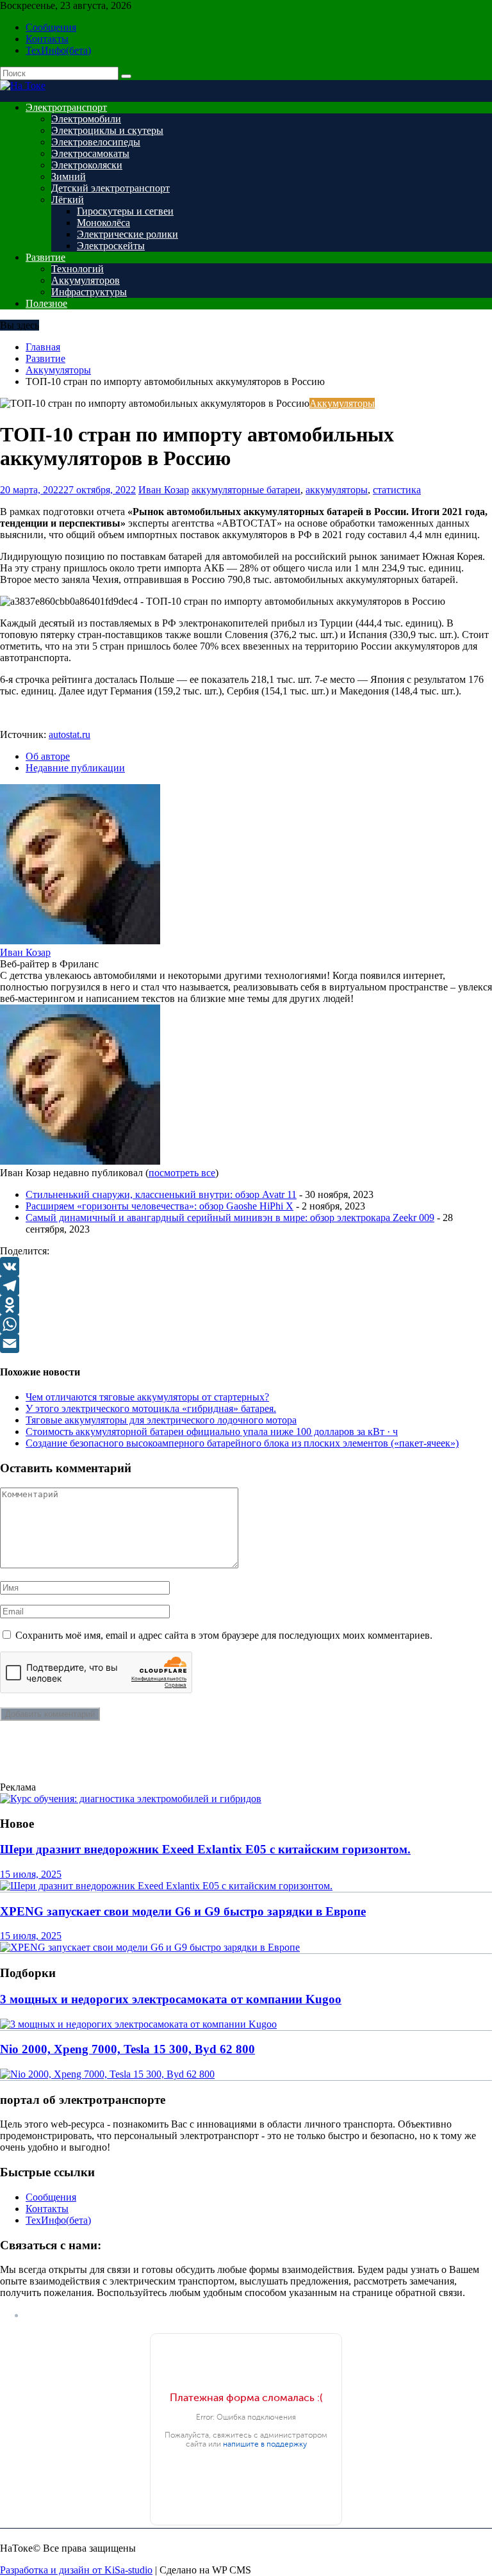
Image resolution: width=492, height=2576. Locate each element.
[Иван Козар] (80, 941)
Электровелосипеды (96, 142)
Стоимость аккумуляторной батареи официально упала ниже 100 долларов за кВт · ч (212, 1432)
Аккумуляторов (86, 280)
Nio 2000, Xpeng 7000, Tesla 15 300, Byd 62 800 (127, 2049)
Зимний (69, 176)
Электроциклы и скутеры (107, 130)
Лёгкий (68, 200)
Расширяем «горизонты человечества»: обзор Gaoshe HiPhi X (160, 1206)
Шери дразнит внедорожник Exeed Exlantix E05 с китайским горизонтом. (205, 1849)
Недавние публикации (75, 768)
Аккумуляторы (342, 403)
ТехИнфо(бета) (58, 50)
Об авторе (48, 756)
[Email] (246, 1343)
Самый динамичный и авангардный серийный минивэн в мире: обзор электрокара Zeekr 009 (230, 1218)
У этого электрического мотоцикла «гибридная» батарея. (151, 1408)
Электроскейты (111, 246)
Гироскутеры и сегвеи (125, 211)
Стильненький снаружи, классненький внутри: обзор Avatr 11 (161, 1194)
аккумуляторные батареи (246, 490)
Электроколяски (87, 165)
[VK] (246, 1267)
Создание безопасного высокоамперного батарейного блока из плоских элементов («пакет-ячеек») (242, 1443)
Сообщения (51, 27)
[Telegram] (246, 1286)
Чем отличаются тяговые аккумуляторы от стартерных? (147, 1397)
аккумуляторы (337, 490)
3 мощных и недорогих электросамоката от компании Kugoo (171, 1999)
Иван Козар (164, 490)
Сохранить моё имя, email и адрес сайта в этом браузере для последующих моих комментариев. (224, 1635)
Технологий (78, 269)
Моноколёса (103, 223)
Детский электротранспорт (111, 188)
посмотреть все (182, 1173)
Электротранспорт (66, 107)
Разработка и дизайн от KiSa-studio (76, 2570)
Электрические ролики (127, 234)
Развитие (45, 257)
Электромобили (86, 119)
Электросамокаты (90, 153)
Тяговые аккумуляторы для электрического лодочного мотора (161, 1420)
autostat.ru (70, 734)
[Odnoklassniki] (246, 1305)
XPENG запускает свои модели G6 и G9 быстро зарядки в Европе (183, 1911)
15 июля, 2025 (31, 1874)
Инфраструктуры (89, 292)
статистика (397, 490)
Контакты (47, 39)
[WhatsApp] (246, 1324)
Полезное (46, 303)
